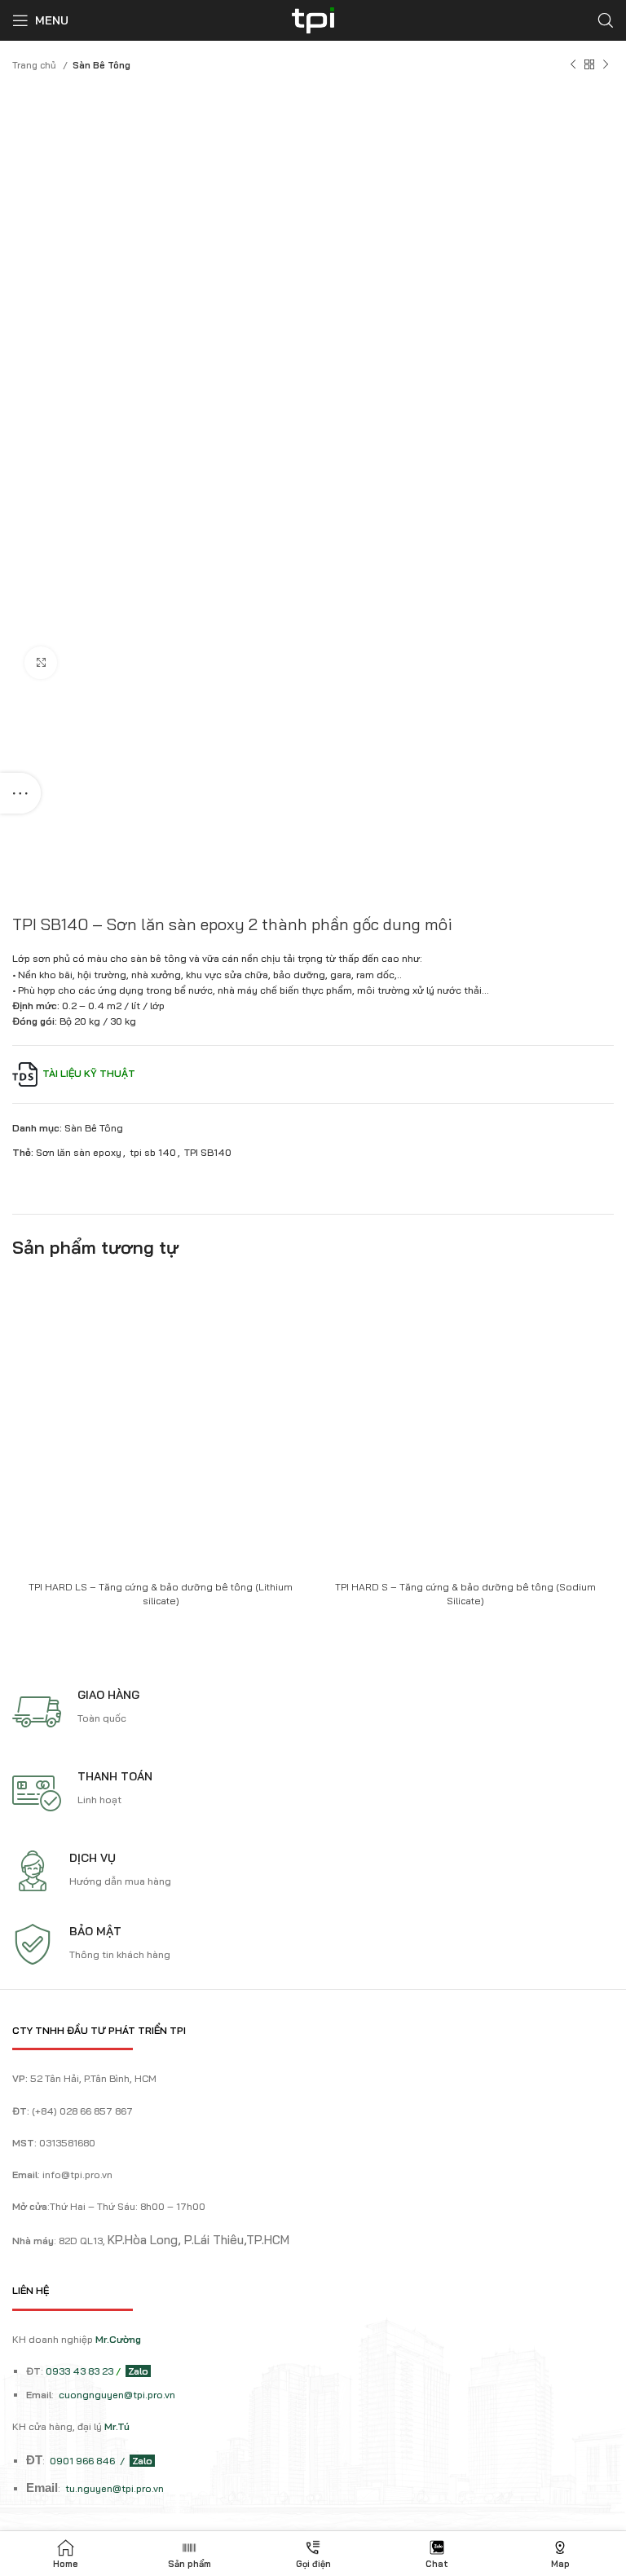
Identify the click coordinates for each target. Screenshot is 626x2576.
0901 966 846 (84, 2461)
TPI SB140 (208, 1152)
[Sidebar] (20, 793)
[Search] (606, 20)
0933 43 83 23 (79, 2371)
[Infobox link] (319, 1712)
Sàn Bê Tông (101, 65)
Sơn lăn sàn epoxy (79, 1152)
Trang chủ (35, 65)
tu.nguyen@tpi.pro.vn (115, 2488)
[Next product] (606, 65)
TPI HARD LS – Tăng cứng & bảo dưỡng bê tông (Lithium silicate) (161, 1594)
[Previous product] (573, 65)
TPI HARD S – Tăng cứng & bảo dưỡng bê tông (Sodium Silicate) (465, 1594)
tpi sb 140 (153, 1152)
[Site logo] (313, 19)
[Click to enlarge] (41, 663)
